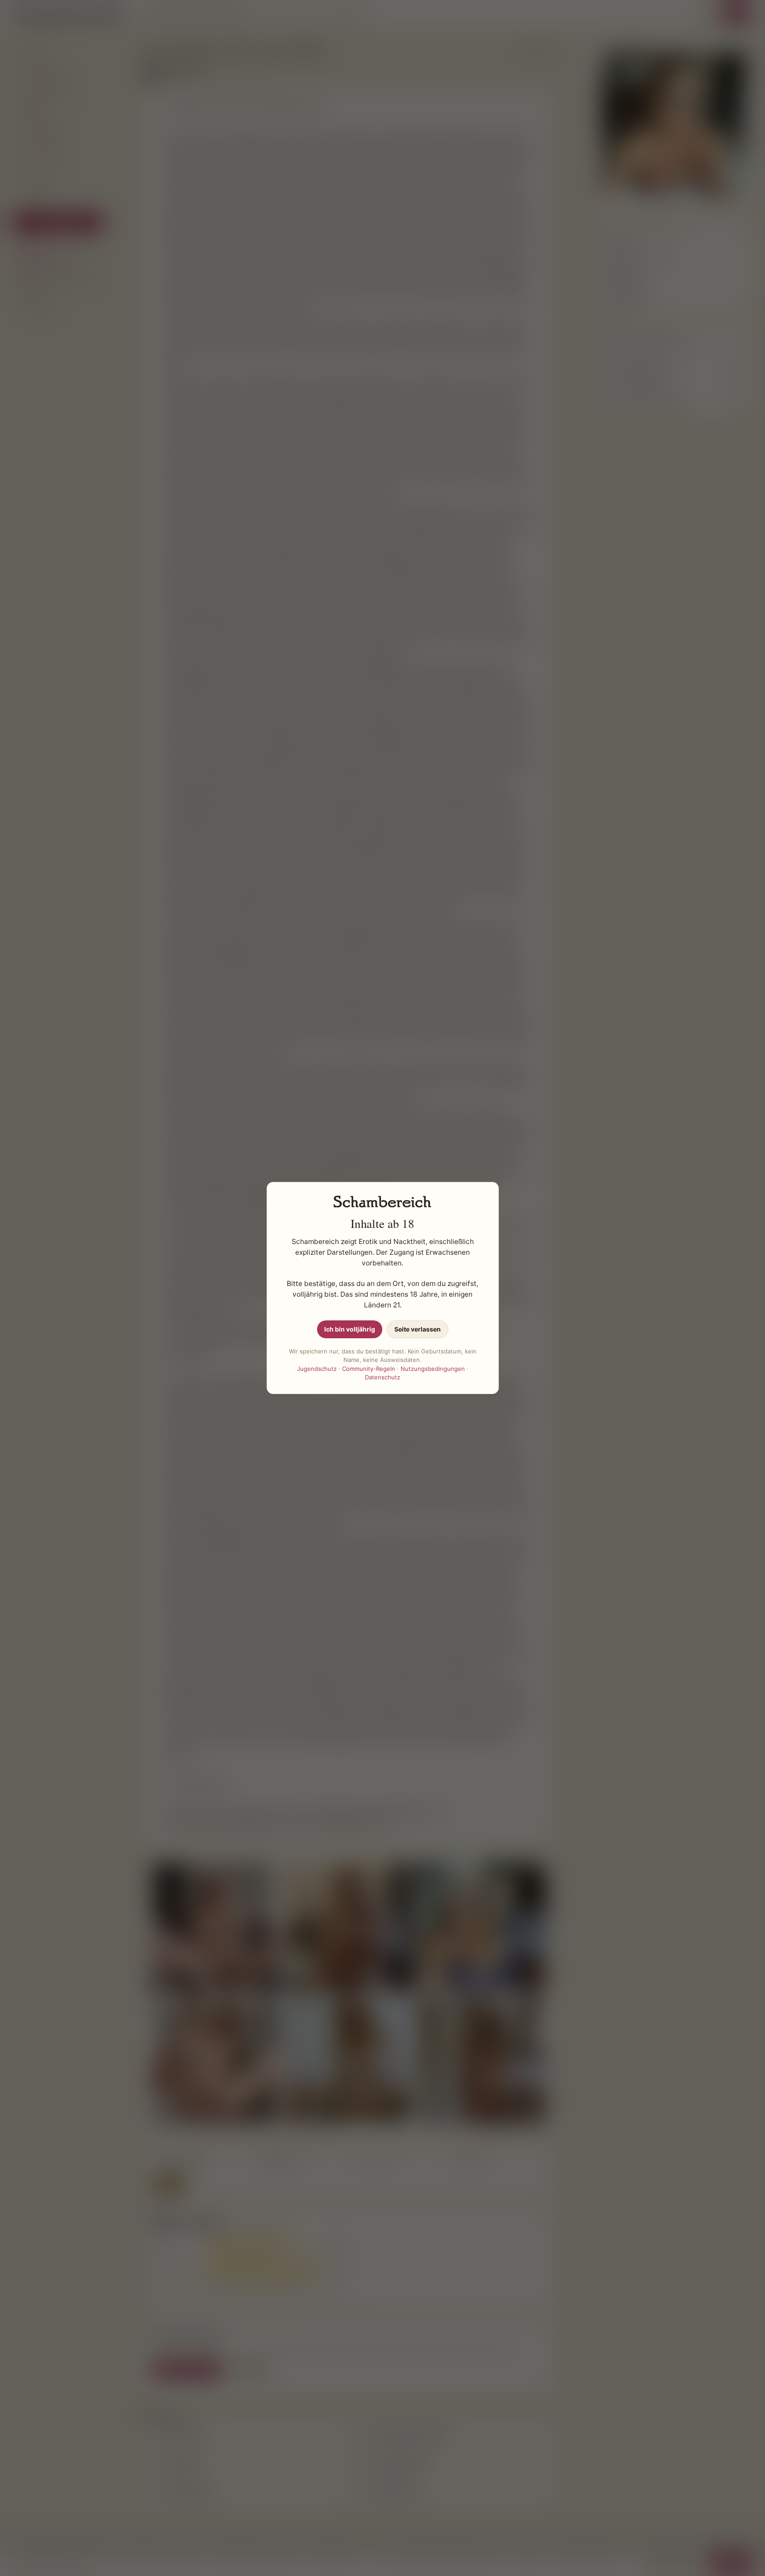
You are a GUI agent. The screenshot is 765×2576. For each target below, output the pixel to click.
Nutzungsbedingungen (433, 1369)
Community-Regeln (369, 1369)
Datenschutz (382, 1377)
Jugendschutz (317, 1369)
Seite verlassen (418, 1329)
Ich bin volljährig (350, 1329)
